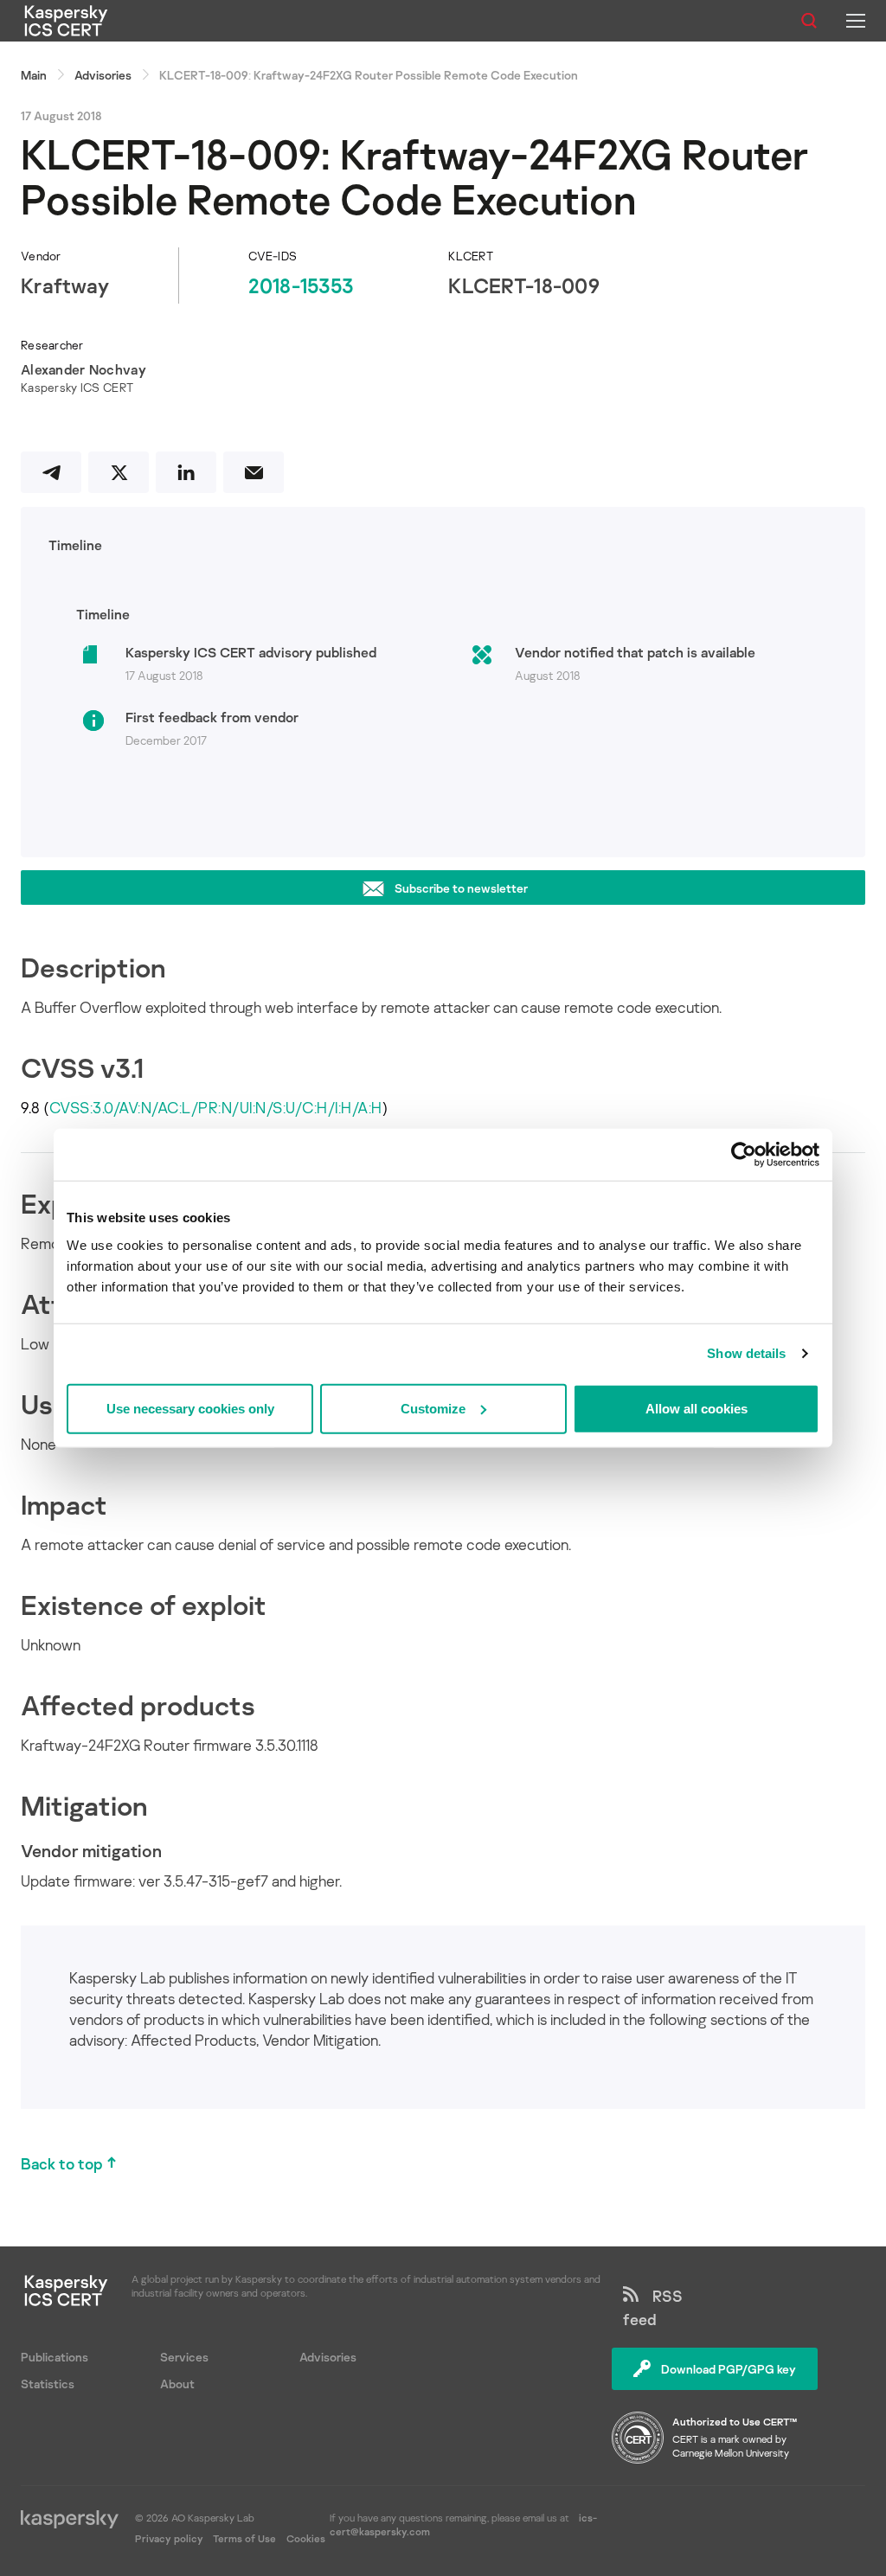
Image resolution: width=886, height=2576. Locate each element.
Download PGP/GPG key (729, 2369)
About (177, 2384)
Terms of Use (244, 2538)
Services (184, 2357)
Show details (746, 1353)
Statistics (48, 2384)
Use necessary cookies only (190, 1408)
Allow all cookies (697, 1408)
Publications (55, 2357)
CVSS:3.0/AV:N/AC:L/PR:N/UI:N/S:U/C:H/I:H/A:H (216, 1107)
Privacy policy (170, 2538)
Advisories (103, 75)
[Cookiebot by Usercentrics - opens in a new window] (744, 1155)
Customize (433, 1408)
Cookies (306, 2538)
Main (34, 75)
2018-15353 (301, 285)
